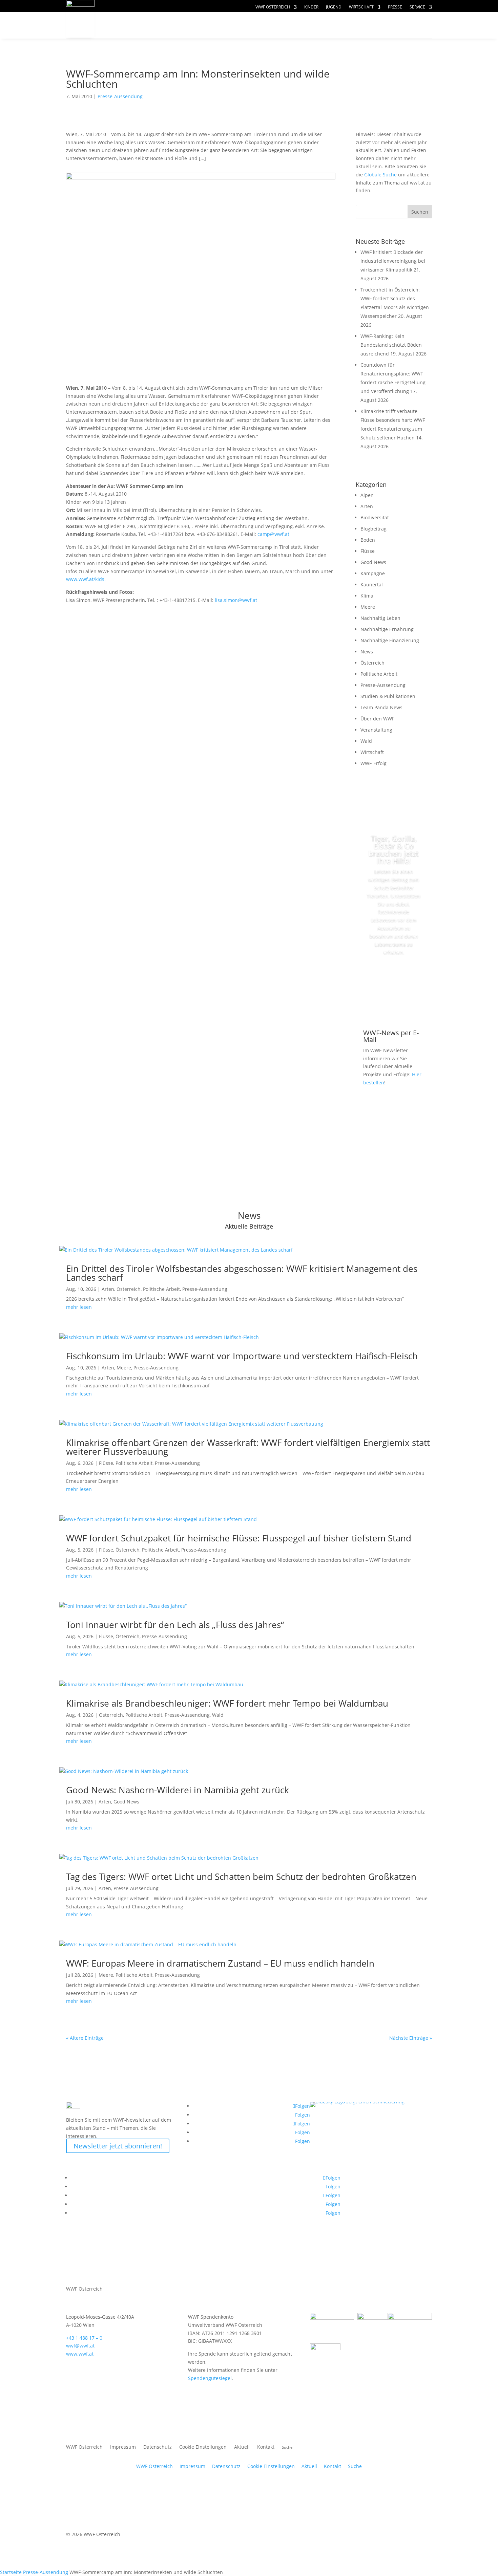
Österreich (372, 663)
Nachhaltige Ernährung (387, 629)
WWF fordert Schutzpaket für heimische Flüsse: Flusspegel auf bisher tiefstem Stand (239, 1538)
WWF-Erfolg (373, 763)
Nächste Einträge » (411, 2038)
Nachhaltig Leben (380, 618)
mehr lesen (79, 1307)
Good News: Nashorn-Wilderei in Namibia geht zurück (178, 1790)
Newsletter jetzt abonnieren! (118, 2146)
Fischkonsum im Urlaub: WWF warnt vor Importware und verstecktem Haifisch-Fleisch (242, 1356)
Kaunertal (372, 585)
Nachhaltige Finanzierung (390, 640)
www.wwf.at (80, 2354)
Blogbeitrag (373, 529)
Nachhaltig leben (147, 39)
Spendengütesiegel (210, 2378)
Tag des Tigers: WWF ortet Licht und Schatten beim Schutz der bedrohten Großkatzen (241, 1877)
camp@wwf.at (273, 534)
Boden (368, 540)
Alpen (367, 495)
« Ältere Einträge (85, 2038)
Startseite (11, 2572)
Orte (265, 26)
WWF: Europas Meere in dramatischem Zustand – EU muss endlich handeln (220, 1963)
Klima (367, 596)
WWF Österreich (273, 7)
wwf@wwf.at (80, 2346)
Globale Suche (380, 175)
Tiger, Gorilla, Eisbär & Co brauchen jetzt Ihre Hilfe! (394, 849)
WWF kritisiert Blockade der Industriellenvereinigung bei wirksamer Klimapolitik (393, 261)
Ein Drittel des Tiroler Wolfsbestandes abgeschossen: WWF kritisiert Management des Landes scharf (242, 1273)
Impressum (123, 2447)
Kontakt (266, 2447)
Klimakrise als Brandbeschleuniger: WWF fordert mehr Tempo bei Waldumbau (227, 1703)
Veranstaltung (376, 730)
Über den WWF (377, 719)
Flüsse (368, 551)
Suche (355, 2466)
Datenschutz (158, 2447)
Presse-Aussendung (120, 96)
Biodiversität (375, 517)
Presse (395, 7)
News (367, 652)
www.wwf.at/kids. (86, 579)
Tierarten (219, 26)
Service (417, 7)
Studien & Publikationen (388, 696)
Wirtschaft (361, 7)
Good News (373, 562)
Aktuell (409, 19)
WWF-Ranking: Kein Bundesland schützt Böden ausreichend (391, 345)
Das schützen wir (147, 26)
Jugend (334, 7)
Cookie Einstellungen (203, 2447)
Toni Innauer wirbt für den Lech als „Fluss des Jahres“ (175, 1625)
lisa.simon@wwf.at (236, 600)
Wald (366, 741)
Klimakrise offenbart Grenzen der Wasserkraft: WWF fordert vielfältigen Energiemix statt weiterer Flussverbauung (248, 1447)
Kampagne (373, 573)
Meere (368, 607)
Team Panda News (381, 707)
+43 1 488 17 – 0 (84, 2338)
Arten (367, 506)
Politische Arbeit (379, 674)
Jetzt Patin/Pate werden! (394, 983)
